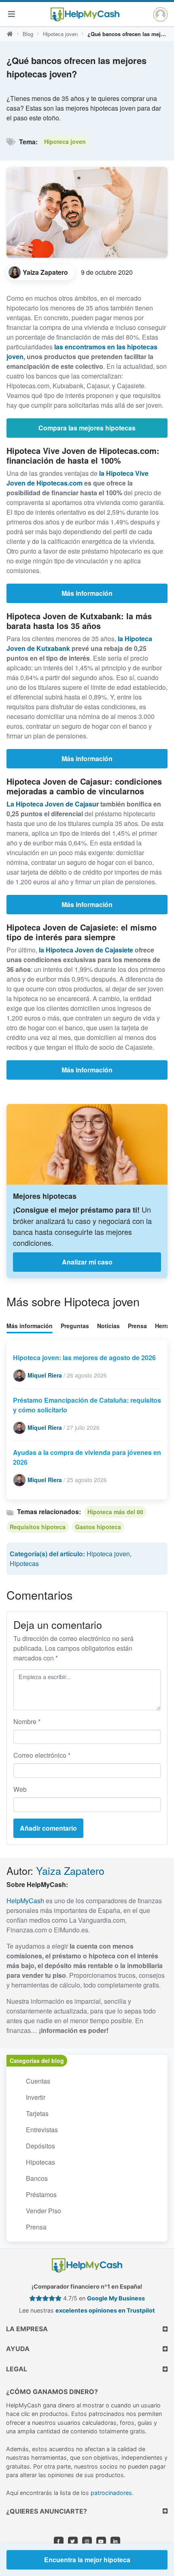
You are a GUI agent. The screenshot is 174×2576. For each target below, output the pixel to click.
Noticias (108, 1326)
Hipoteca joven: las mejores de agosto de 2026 (84, 1358)
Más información (87, 593)
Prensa (137, 1326)
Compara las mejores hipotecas (87, 428)
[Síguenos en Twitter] (73, 2542)
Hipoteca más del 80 (115, 1512)
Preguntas (75, 1326)
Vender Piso (43, 2211)
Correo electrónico (42, 1755)
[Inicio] (10, 34)
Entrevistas (42, 2130)
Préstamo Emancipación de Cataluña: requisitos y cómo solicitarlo (87, 1405)
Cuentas (38, 2081)
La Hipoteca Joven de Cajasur (53, 804)
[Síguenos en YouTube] (101, 2542)
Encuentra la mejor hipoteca (87, 2560)
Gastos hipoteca (98, 1527)
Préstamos (41, 2194)
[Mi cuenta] (160, 14)
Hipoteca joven (60, 34)
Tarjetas (37, 2113)
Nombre (27, 1721)
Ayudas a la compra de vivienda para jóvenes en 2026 (87, 1457)
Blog (28, 34)
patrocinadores (111, 2493)
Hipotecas (24, 1563)
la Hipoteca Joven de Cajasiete (86, 950)
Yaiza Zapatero (70, 1870)
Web (20, 1789)
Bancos (37, 2178)
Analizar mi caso (87, 1262)
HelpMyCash (25, 1901)
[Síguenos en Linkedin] (115, 2542)
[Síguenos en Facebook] (59, 2542)
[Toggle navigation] (11, 14)
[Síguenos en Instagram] (87, 2542)
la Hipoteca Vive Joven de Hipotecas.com (77, 478)
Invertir (36, 2097)
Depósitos (40, 2146)
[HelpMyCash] (85, 14)
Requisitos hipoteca (38, 1527)
